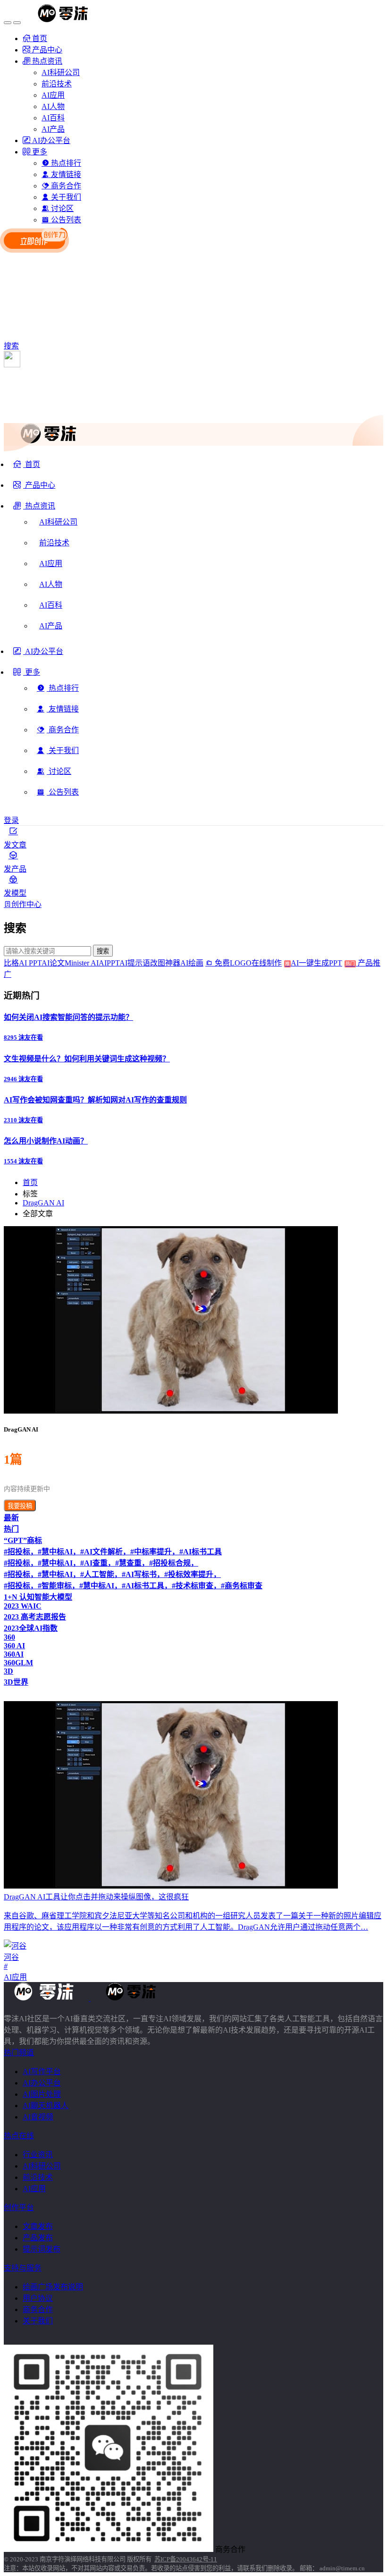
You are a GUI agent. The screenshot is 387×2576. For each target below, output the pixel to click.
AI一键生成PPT (323, 963)
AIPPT (109, 963)
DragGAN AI (43, 1203)
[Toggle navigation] (8, 23)
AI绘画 (192, 963)
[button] (34, 509)
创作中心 (26, 904)
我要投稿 (20, 1506)
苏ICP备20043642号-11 (186, 2559)
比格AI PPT (23, 963)
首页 (30, 1182)
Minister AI (82, 963)
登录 (11, 820)
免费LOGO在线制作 (251, 963)
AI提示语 (135, 963)
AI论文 (53, 963)
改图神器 (165, 963)
